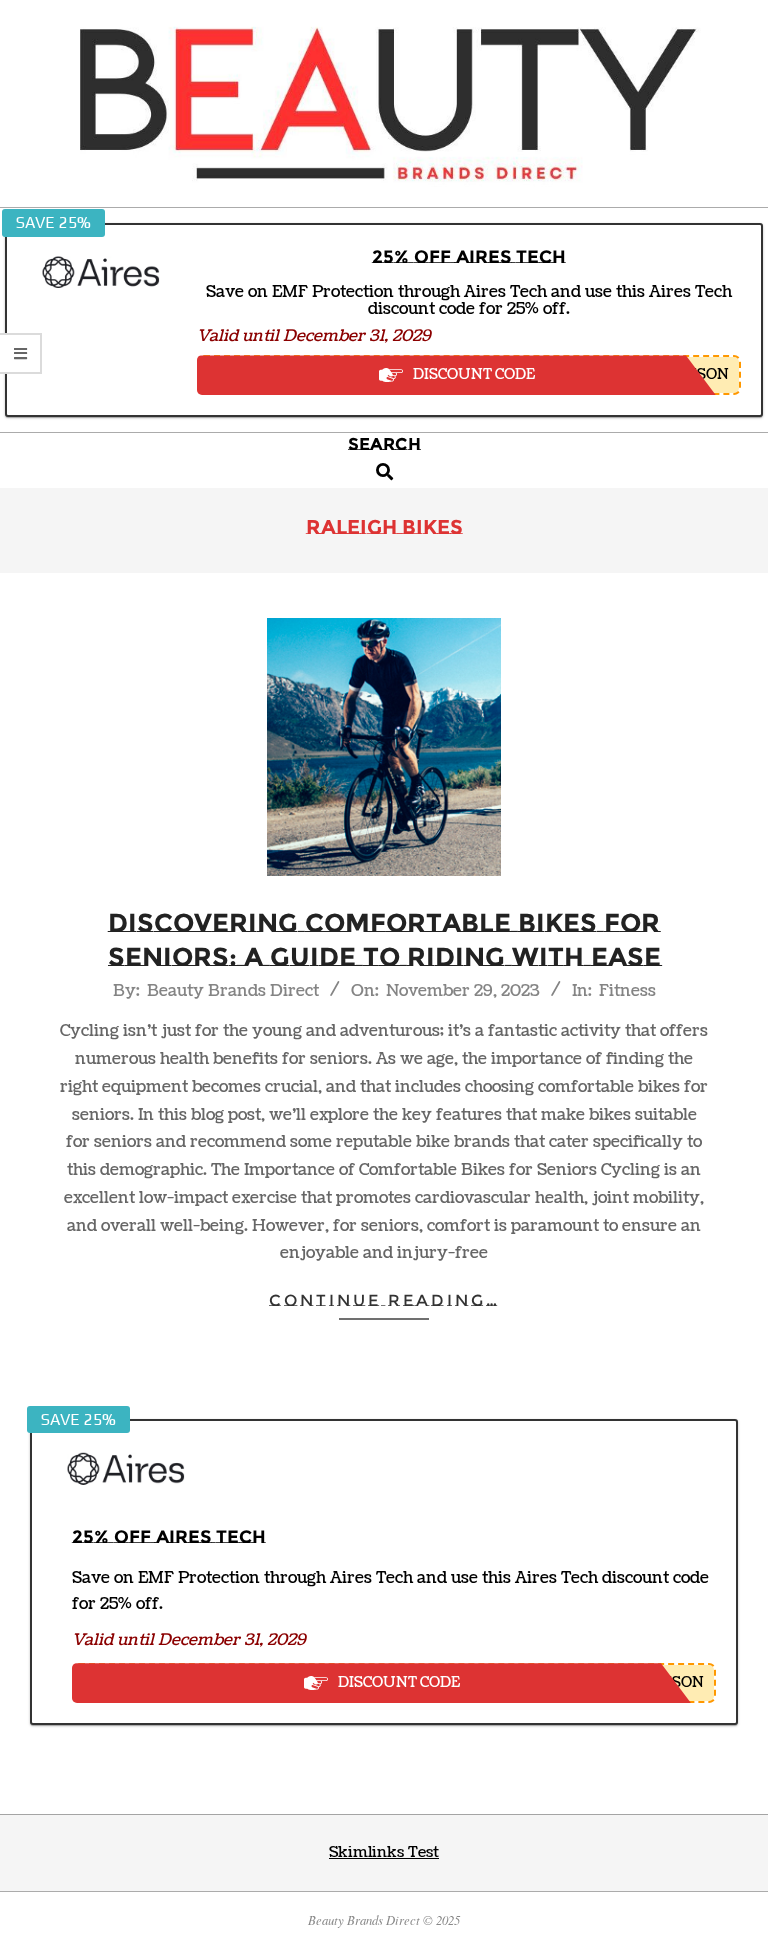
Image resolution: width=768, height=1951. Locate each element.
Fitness (627, 991)
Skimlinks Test (384, 1852)
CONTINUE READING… (384, 1300)
